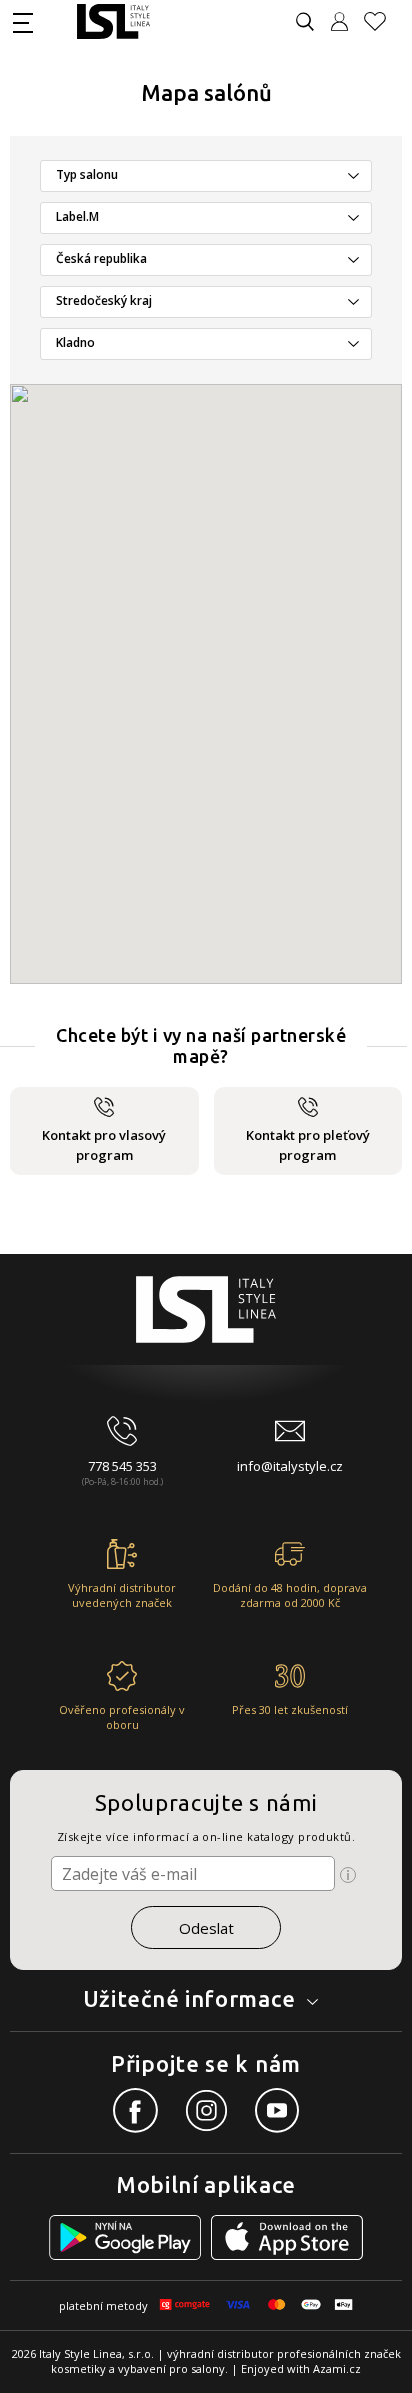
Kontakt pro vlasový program (104, 1145)
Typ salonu (87, 174)
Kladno (75, 342)
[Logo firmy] (113, 21)
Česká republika (101, 258)
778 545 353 (122, 1466)
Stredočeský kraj (104, 300)
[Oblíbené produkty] (383, 21)
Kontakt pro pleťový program (308, 1145)
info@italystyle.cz (290, 1466)
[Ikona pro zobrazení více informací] (348, 1875)
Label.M (77, 216)
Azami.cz (337, 2368)
